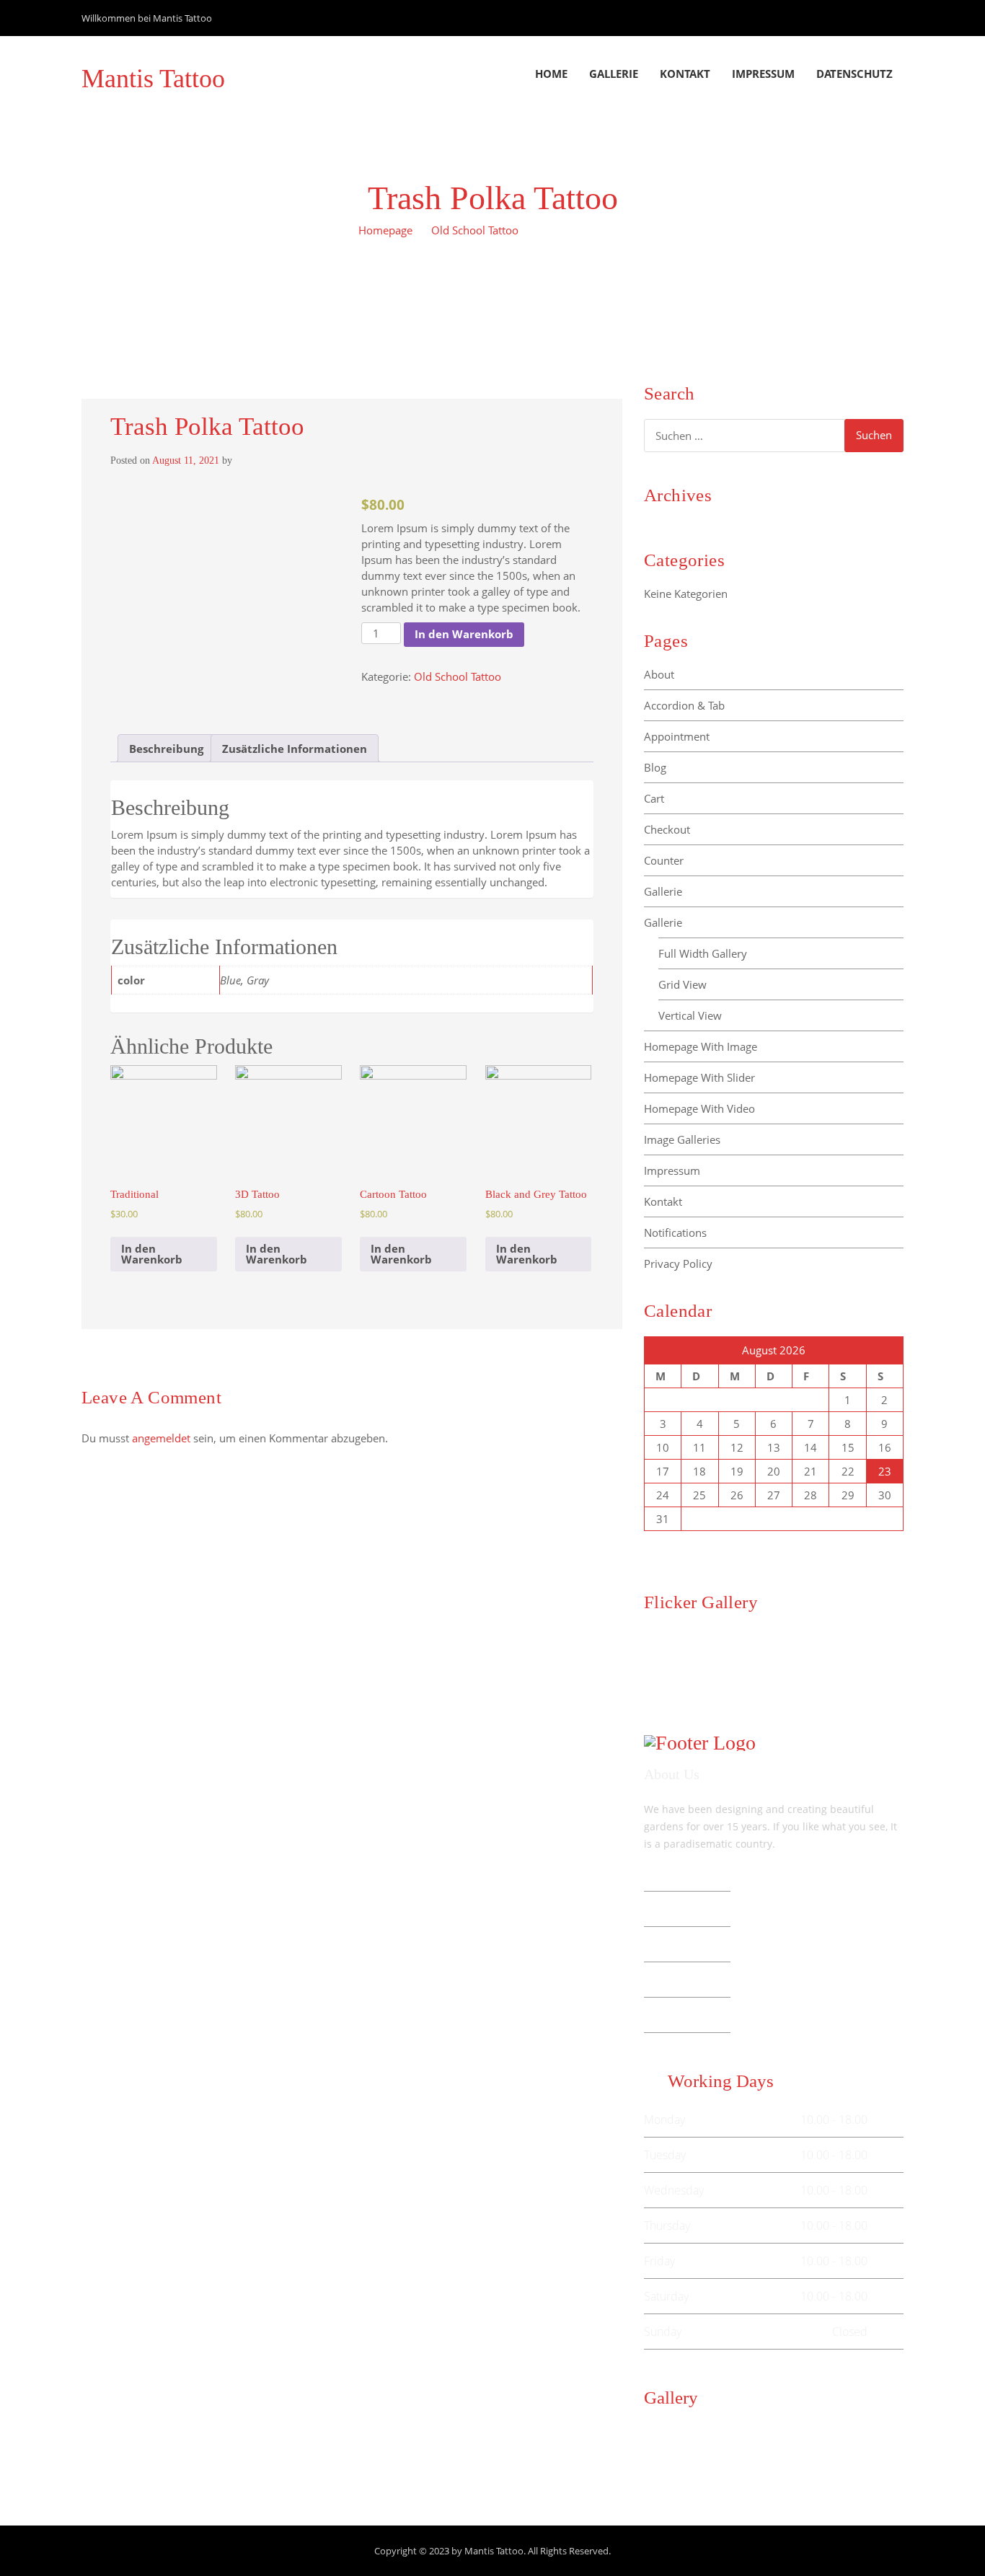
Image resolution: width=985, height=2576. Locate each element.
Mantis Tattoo (153, 79)
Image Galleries (682, 1139)
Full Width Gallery (703, 953)
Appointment (677, 736)
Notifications (675, 1232)
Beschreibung (166, 749)
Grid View (683, 984)
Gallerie (614, 74)
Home (551, 74)
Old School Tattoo (475, 230)
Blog (655, 767)
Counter (664, 860)
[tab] (166, 748)
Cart (654, 798)
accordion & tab (684, 705)
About (659, 674)
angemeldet (161, 1438)
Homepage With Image (701, 1046)
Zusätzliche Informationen (295, 749)
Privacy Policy (678, 1263)
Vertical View (690, 1015)
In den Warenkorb (464, 634)
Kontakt (685, 74)
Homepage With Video (699, 1108)
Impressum (763, 74)
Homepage (385, 230)
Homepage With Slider (699, 1077)
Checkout (667, 829)
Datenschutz (854, 74)
